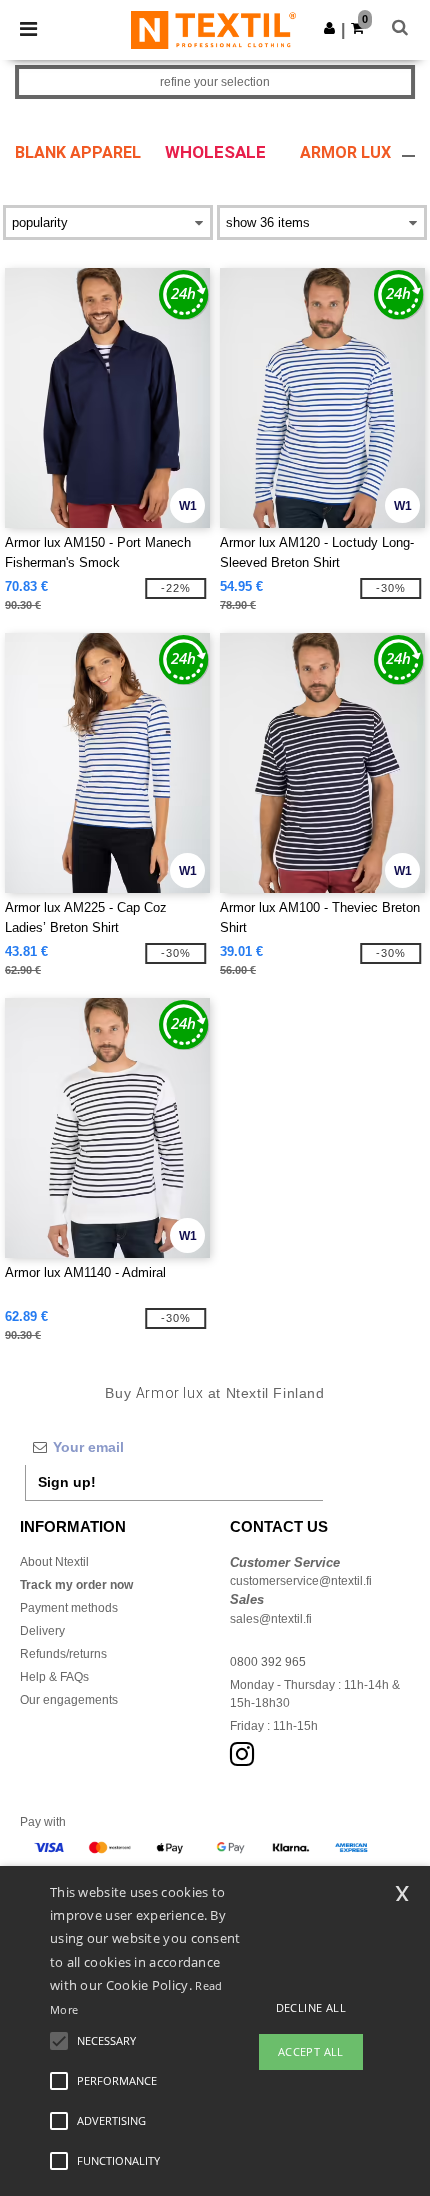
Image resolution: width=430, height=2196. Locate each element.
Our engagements (69, 1700)
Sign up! (67, 1482)
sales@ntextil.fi (271, 1619)
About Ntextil (54, 1562)
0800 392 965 (268, 1662)
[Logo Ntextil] (213, 29)
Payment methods (69, 1608)
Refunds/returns (63, 1654)
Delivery (42, 1631)
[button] (329, 28)
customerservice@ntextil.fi (301, 1581)
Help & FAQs (54, 1677)
